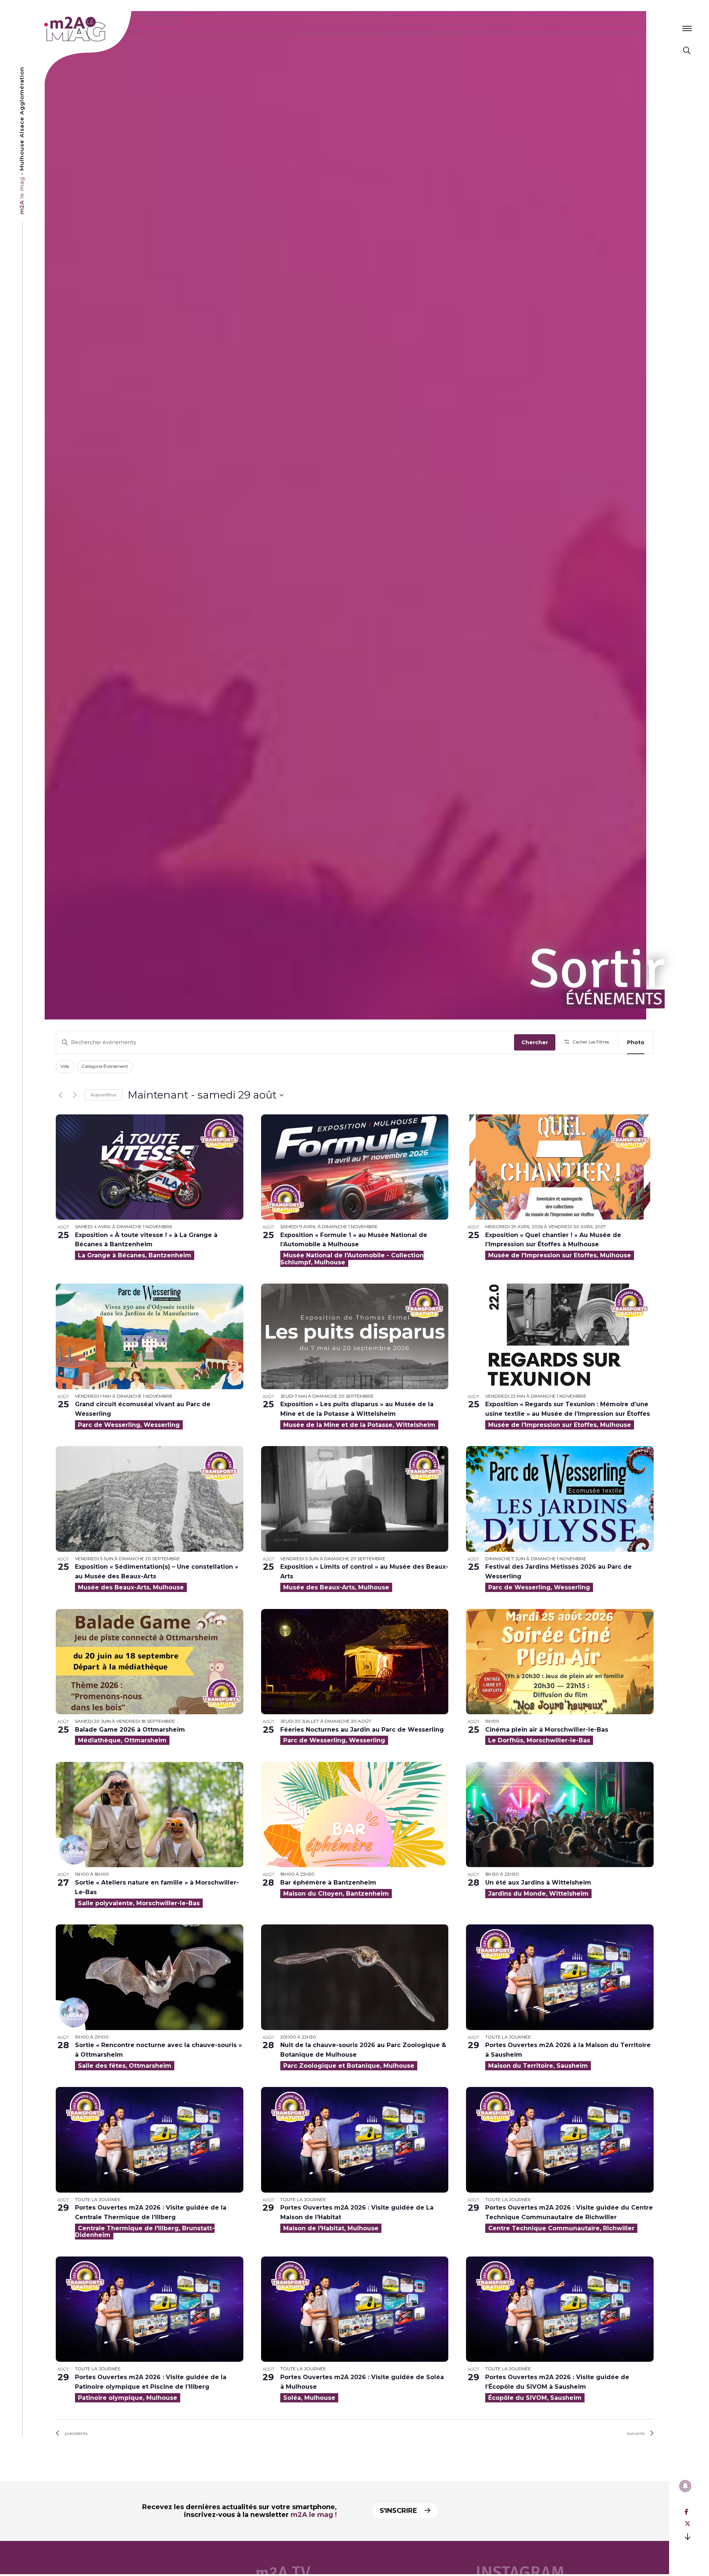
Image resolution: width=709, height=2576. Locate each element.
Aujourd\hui (103, 1095)
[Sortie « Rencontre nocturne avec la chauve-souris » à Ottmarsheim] (150, 1977)
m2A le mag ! (314, 2515)
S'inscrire (399, 2511)
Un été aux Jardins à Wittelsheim (538, 1883)
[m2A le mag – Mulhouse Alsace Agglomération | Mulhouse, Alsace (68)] (99, 29)
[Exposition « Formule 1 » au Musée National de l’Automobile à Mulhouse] (355, 1167)
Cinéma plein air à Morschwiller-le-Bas (547, 1730)
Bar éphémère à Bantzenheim (328, 1883)
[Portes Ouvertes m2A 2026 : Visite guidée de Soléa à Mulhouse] (355, 2309)
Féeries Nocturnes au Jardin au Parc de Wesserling (362, 1730)
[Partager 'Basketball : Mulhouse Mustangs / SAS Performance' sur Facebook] (686, 2512)
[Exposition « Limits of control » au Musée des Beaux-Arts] (355, 1499)
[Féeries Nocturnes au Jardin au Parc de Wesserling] (355, 1662)
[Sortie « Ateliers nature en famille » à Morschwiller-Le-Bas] (150, 1815)
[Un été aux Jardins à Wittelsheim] (560, 1815)
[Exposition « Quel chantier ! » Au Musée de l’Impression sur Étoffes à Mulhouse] (560, 1167)
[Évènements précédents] (60, 1095)
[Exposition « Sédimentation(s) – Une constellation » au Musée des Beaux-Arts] (150, 1499)
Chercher (535, 1042)
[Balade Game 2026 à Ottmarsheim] (150, 1662)
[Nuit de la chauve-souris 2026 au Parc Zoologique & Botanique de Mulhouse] (355, 1977)
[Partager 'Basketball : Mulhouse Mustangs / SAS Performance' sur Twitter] (688, 2524)
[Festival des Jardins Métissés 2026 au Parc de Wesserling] (560, 1499)
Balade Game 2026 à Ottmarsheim (130, 1730)
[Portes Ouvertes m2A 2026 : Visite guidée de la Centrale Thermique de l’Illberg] (150, 2140)
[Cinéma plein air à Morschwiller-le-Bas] (560, 1662)
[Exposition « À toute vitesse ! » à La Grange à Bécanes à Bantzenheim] (150, 1167)
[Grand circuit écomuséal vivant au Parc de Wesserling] (150, 1336)
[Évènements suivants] (75, 1095)
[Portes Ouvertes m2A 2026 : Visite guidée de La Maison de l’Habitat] (355, 2140)
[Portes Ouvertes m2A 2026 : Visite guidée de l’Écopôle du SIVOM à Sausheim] (560, 2309)
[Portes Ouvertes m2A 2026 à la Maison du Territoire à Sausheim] (560, 1977)
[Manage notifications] (685, 2486)
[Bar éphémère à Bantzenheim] (355, 1815)
